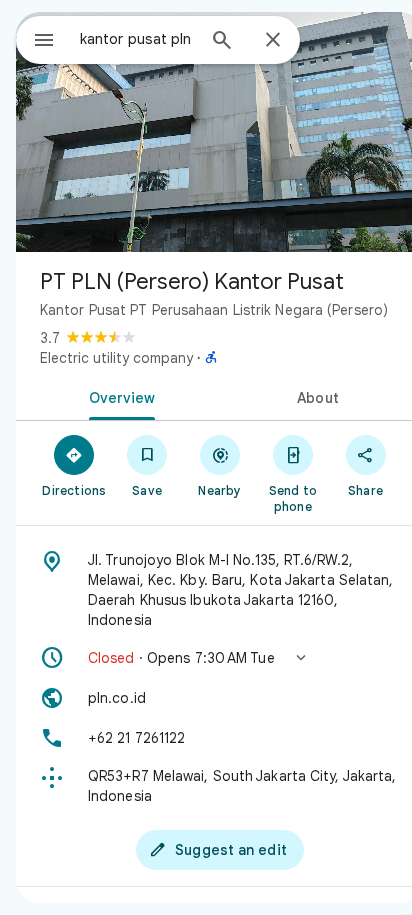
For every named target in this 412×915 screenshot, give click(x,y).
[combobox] (137, 39)
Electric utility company (116, 358)
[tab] (118, 396)
